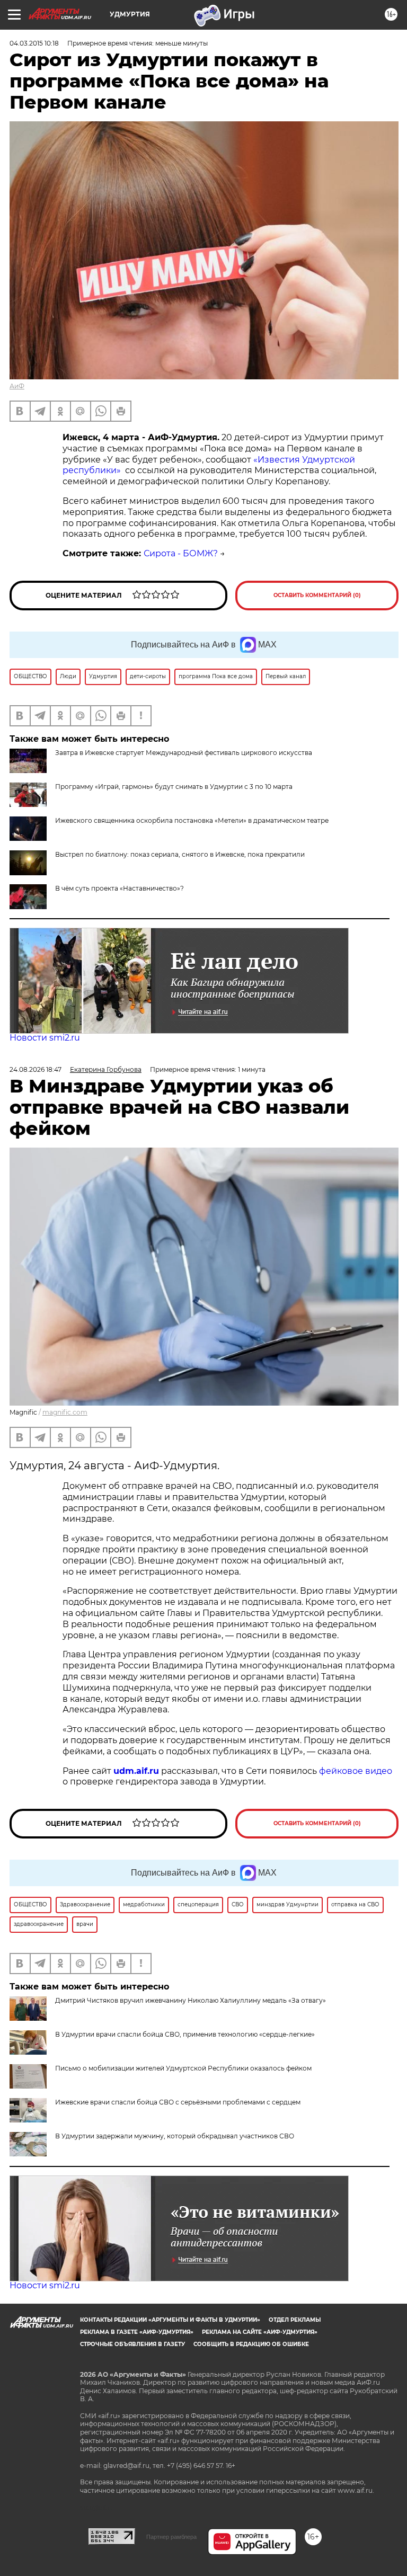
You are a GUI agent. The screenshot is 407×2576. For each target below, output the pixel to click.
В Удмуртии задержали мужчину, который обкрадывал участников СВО (175, 2136)
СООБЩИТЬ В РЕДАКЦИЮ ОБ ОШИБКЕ (251, 2344)
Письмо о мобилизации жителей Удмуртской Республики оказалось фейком (183, 2068)
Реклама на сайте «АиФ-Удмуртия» (260, 2332)
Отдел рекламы (295, 2320)
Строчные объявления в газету (132, 2344)
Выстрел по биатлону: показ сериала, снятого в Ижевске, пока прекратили (180, 854)
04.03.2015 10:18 (34, 43)
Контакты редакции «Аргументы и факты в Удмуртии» (170, 2320)
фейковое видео (356, 1771)
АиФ (17, 386)
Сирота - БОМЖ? (181, 553)
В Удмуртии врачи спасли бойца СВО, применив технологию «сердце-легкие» (185, 2034)
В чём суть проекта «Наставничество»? (120, 888)
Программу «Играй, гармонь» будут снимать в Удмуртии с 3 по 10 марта (174, 787)
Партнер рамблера (171, 2537)
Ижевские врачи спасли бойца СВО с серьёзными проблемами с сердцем (178, 2102)
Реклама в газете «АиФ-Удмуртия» (137, 2332)
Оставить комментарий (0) (317, 595)
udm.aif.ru (136, 1771)
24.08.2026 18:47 (36, 1069)
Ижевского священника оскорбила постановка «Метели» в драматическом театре (192, 820)
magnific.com (65, 1412)
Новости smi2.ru (45, 1038)
